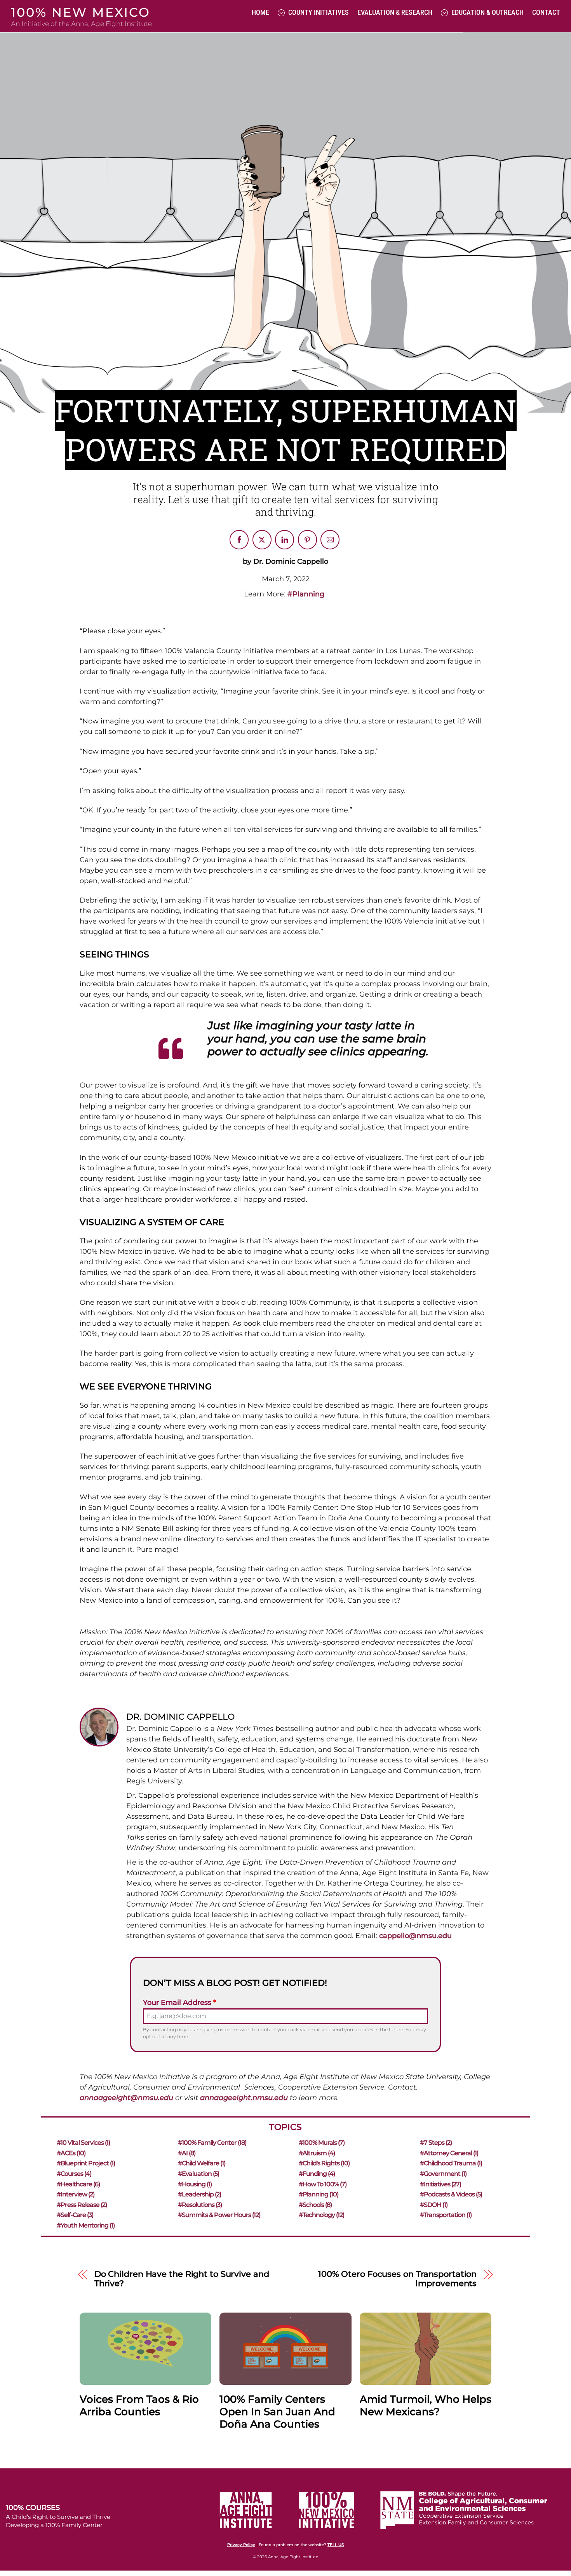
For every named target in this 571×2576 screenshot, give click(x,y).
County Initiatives (318, 12)
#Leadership (199, 2194)
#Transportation (446, 2215)
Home (260, 12)
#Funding (317, 2174)
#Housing (195, 2184)
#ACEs (71, 2153)
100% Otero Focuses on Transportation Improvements (397, 2279)
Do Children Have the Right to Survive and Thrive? (182, 2279)
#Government (443, 2174)
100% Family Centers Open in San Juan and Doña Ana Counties (277, 2412)
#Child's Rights (324, 2163)
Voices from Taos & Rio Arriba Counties (139, 2405)
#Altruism (317, 2153)
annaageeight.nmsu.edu (244, 2098)
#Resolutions (200, 2205)
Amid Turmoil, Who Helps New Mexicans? (426, 2405)
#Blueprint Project (86, 2163)
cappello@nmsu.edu (415, 1936)
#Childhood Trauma (451, 2163)
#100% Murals (322, 2143)
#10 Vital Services (83, 2143)
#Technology (321, 2215)
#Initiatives (440, 2184)
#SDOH (434, 2205)
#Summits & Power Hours (219, 2215)
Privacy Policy (241, 2545)
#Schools (315, 2205)
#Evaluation (198, 2174)
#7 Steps (436, 2143)
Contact (546, 12)
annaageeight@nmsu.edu (126, 2098)
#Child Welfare (202, 2163)
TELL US (336, 2545)
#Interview (76, 2194)
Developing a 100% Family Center (54, 2525)
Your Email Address (179, 2003)
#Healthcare (78, 2184)
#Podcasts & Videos (451, 2194)
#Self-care (75, 2215)
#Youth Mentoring (86, 2225)
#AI (187, 2153)
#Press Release (82, 2205)
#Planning (306, 594)
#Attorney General (449, 2153)
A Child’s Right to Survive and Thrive (58, 2517)
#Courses (74, 2174)
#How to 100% (323, 2184)
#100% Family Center (212, 2143)
